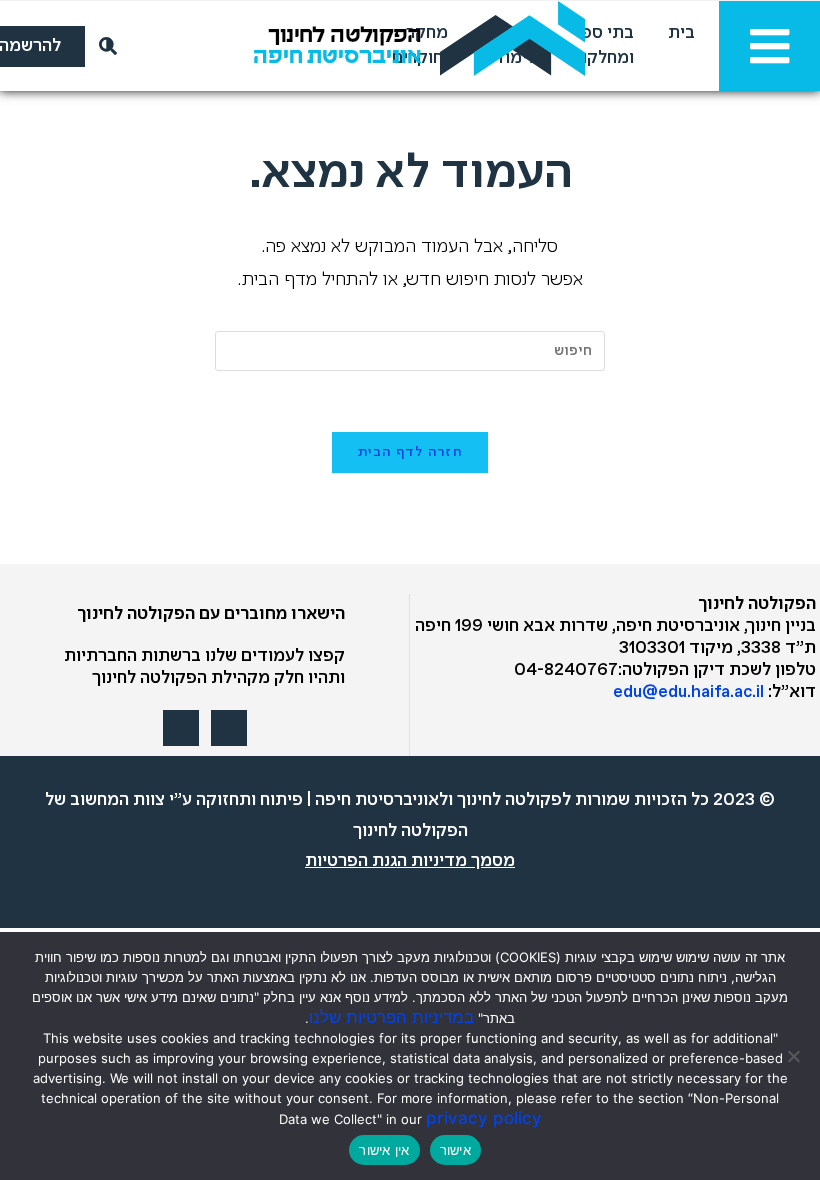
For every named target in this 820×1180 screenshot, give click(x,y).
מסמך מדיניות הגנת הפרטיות (410, 861)
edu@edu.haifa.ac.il (688, 692)
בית (681, 33)
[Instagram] (181, 728)
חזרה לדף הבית (410, 452)
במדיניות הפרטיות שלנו (391, 1017)
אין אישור (384, 1150)
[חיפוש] (104, 46)
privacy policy (484, 1118)
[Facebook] (229, 728)
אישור (455, 1150)
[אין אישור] (795, 1056)
